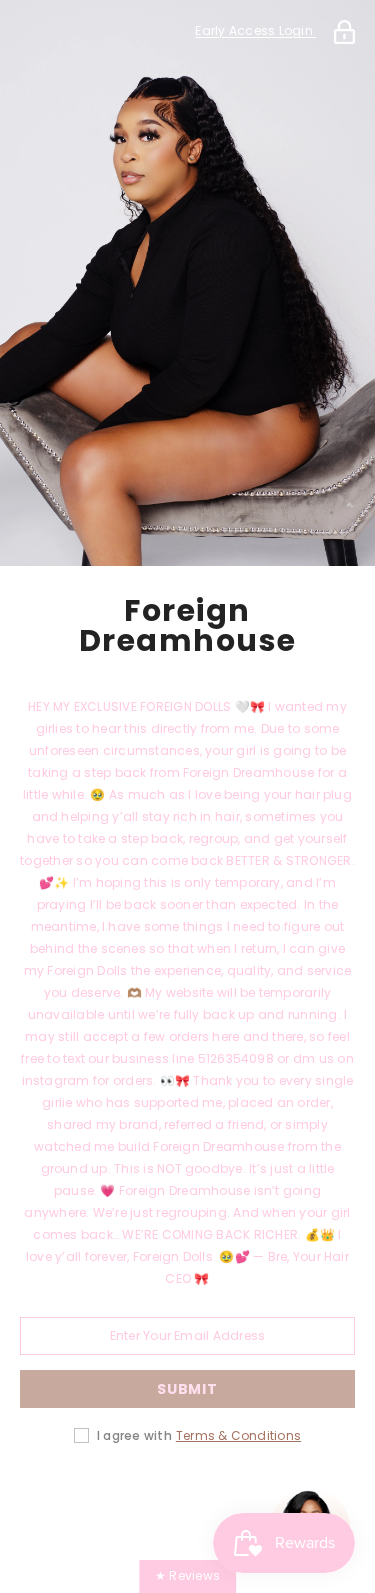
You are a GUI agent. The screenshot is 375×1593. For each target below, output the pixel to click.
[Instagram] (132, 1499)
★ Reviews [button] (187, 1575)
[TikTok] (244, 1499)
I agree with (134, 1435)
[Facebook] (76, 1499)
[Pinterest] (188, 1499)
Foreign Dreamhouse (188, 626)
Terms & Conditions (238, 1435)
